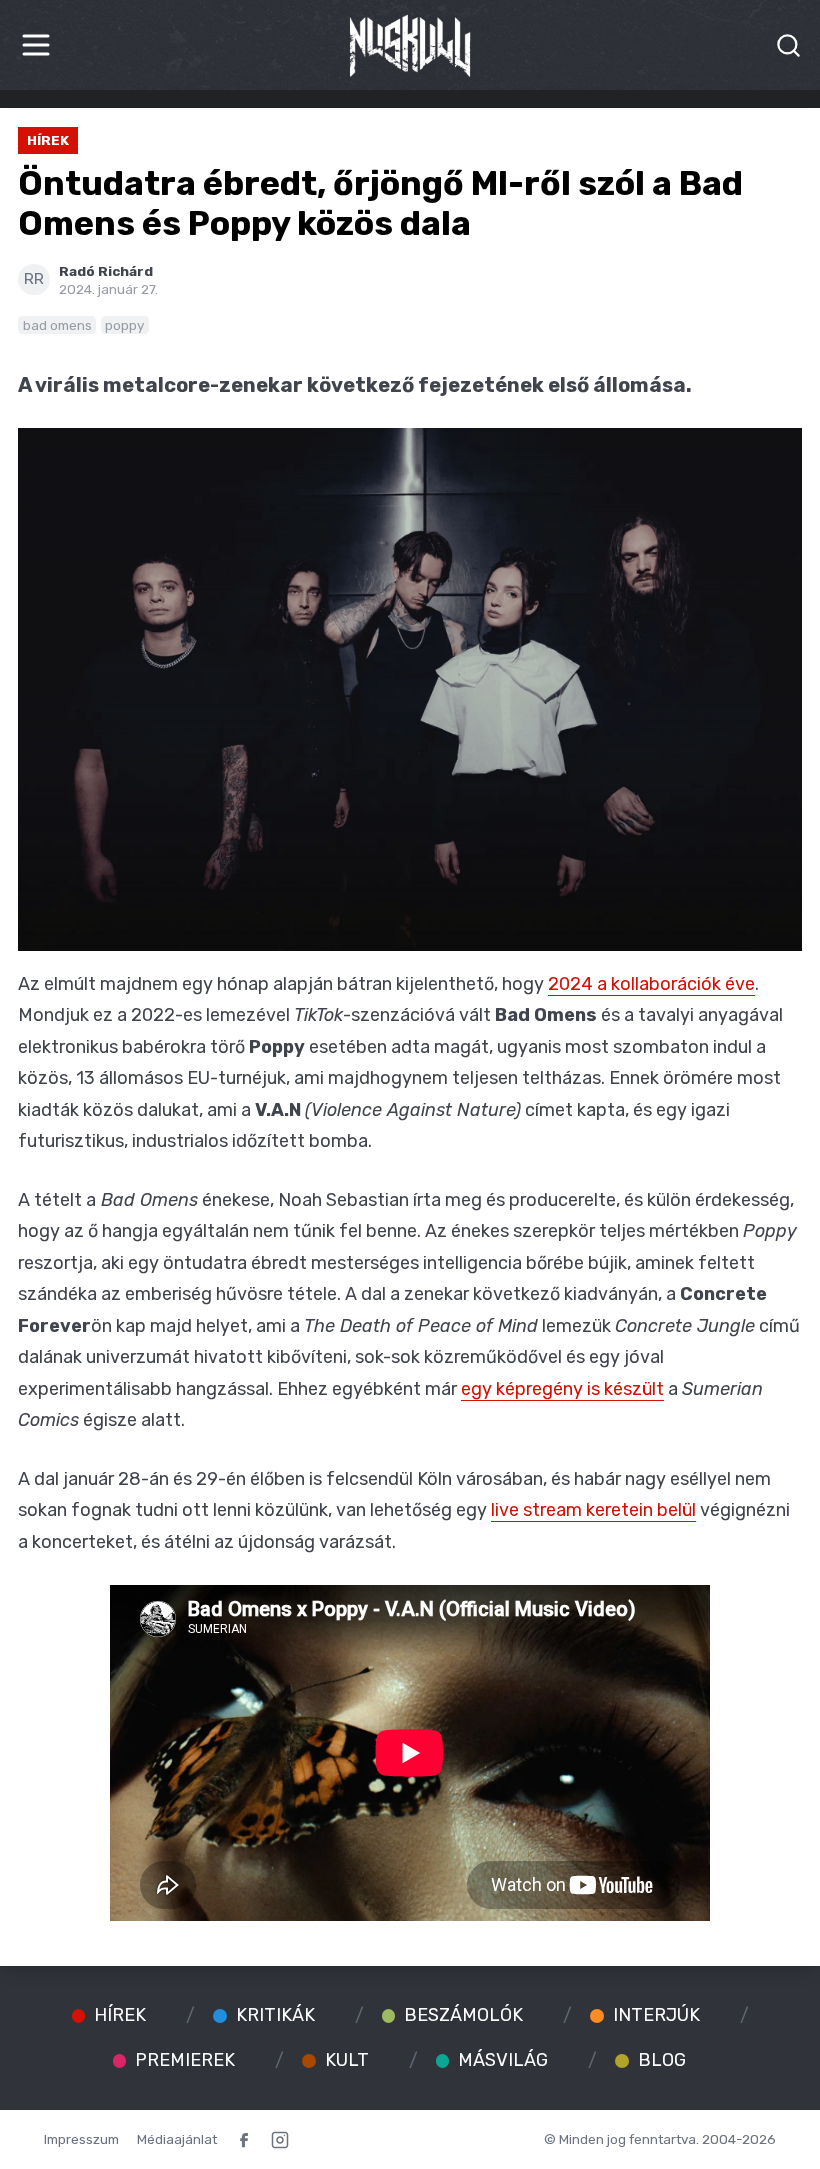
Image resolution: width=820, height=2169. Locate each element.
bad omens (57, 325)
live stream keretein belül (593, 1510)
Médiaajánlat (177, 2139)
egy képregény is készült (562, 1389)
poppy (124, 325)
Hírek (48, 140)
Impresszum (81, 2139)
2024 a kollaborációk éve (651, 984)
